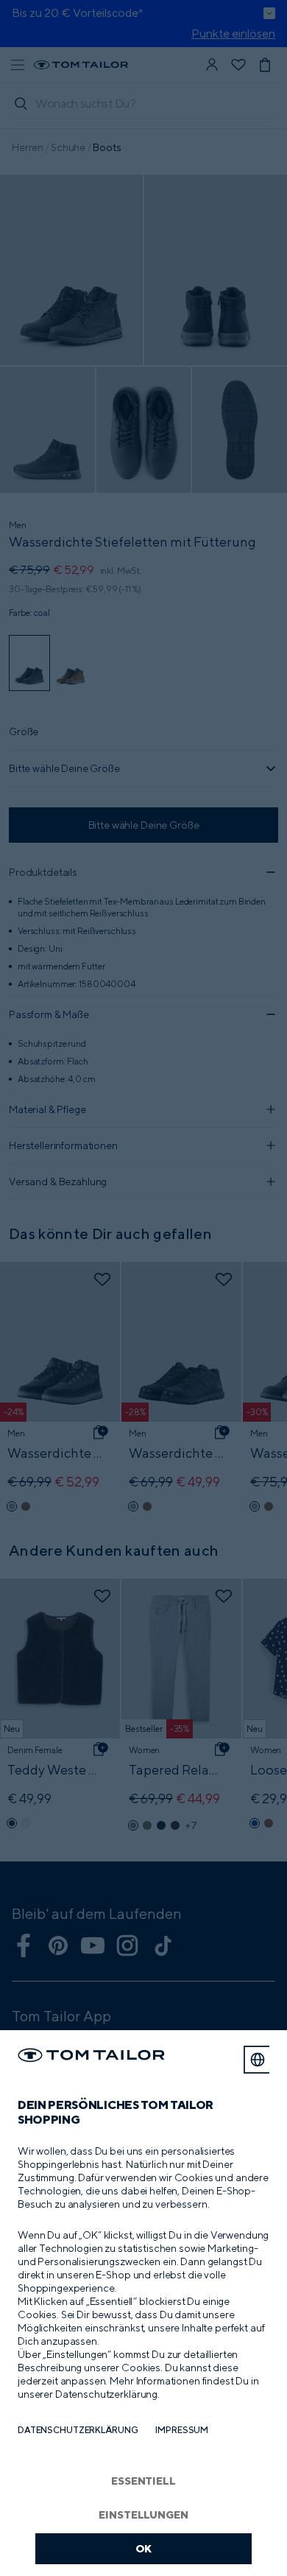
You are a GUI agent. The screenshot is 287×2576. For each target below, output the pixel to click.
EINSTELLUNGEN (143, 2514)
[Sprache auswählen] (258, 2060)
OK (144, 2548)
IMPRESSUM (182, 2430)
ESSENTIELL (143, 2481)
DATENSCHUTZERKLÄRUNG (78, 2430)
